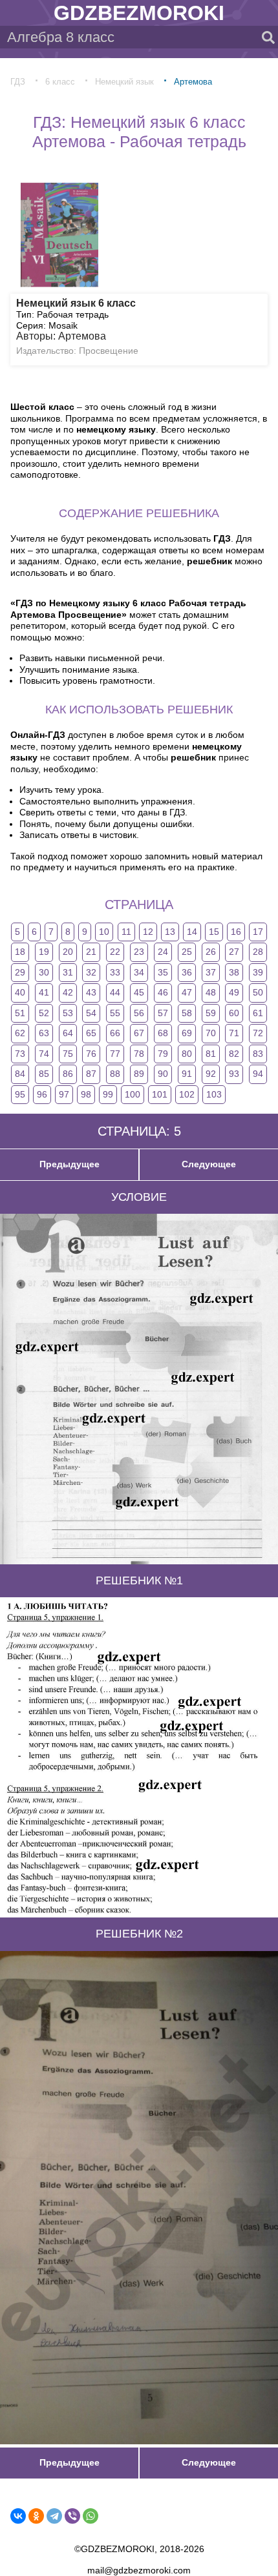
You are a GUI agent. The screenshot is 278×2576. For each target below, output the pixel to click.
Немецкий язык (124, 82)
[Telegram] (54, 2516)
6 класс (60, 82)
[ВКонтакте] (18, 2516)
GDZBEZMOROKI (139, 13)
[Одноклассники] (36, 2516)
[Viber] (72, 2516)
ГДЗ (18, 82)
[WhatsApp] (91, 2516)
